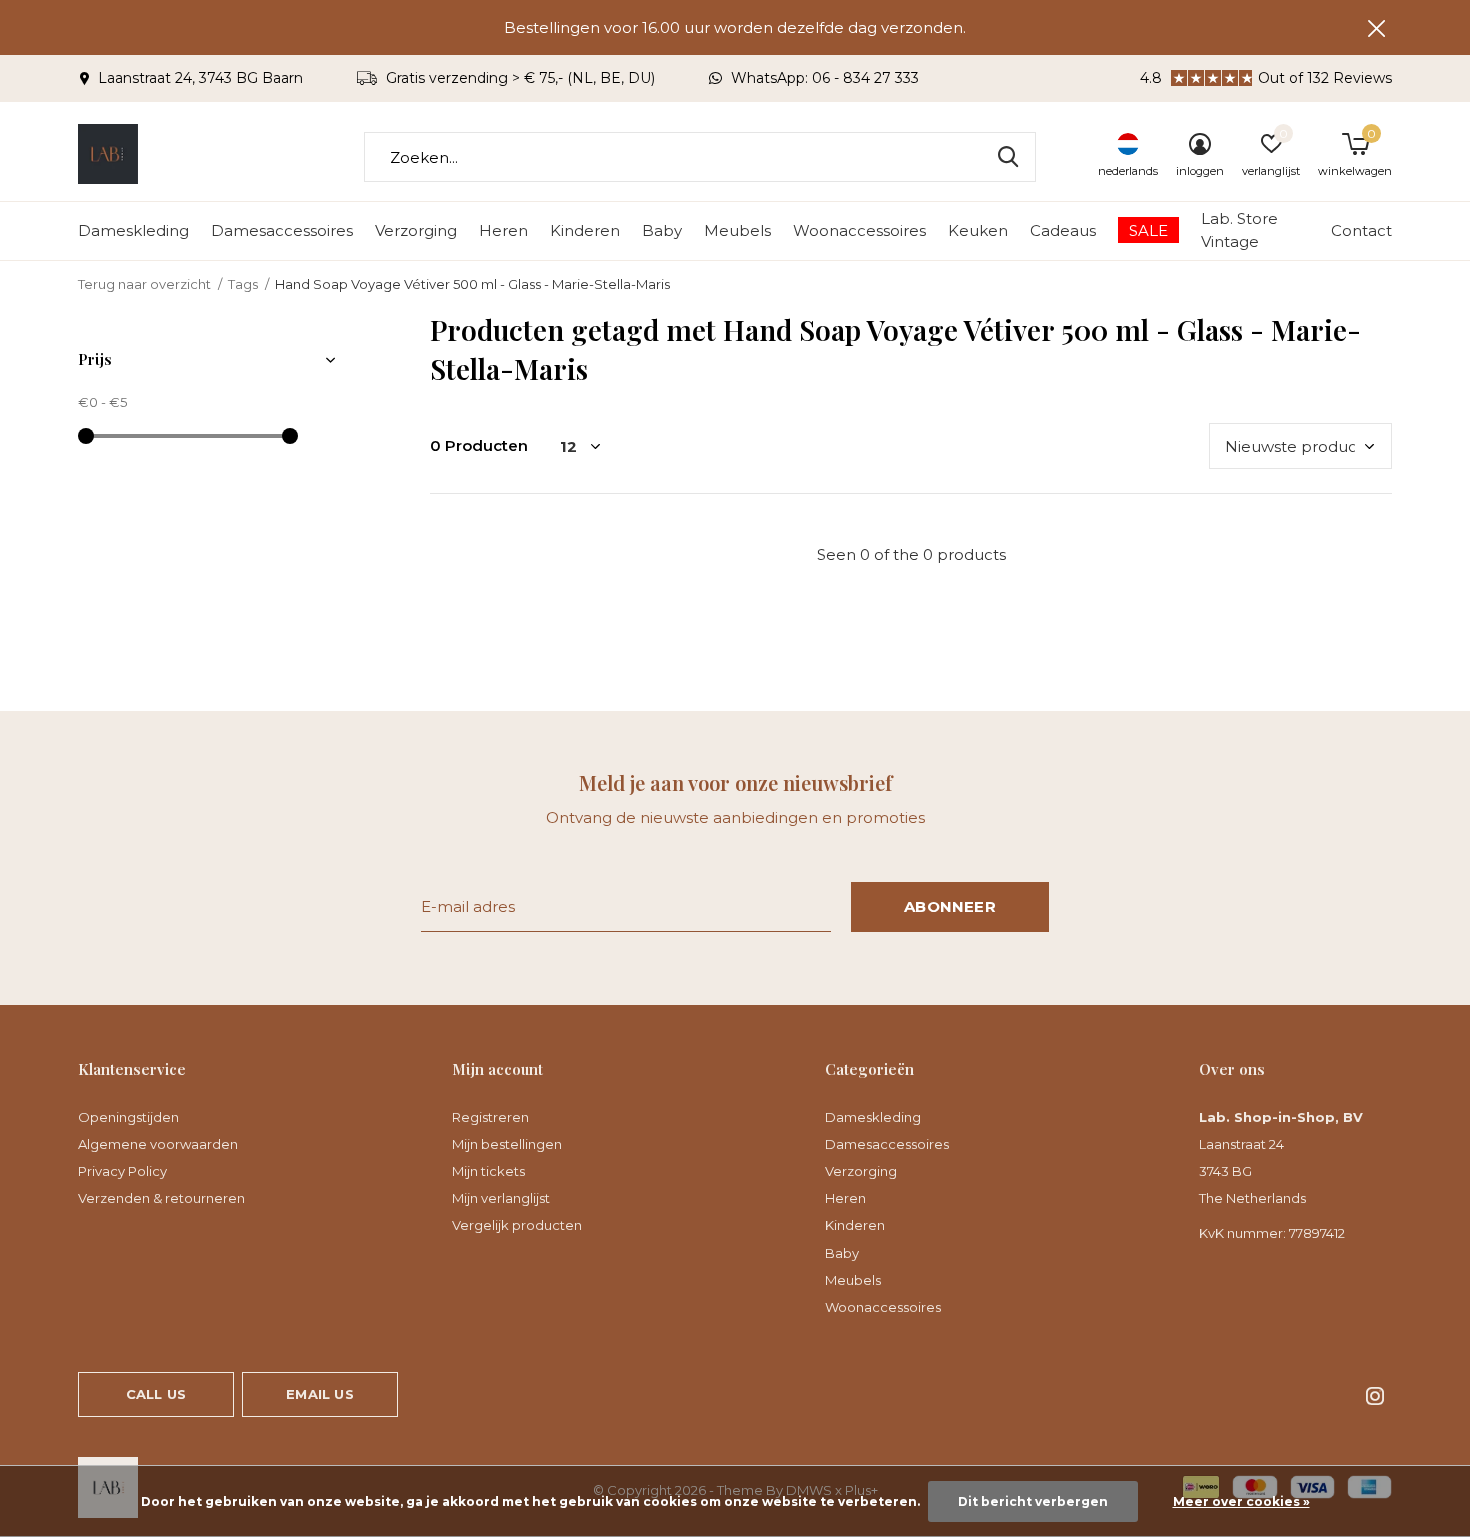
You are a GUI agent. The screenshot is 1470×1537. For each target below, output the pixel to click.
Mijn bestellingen (507, 1144)
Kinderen (585, 230)
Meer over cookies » (1241, 1501)
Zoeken (1008, 157)
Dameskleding (133, 230)
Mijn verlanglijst (501, 1198)
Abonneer (950, 906)
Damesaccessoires (282, 230)
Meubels (737, 230)
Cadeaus (1063, 230)
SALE (1148, 230)
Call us (156, 1394)
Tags (243, 284)
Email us (319, 1394)
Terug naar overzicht (144, 284)
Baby (662, 230)
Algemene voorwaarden (158, 1144)
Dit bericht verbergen (1033, 1501)
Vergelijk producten (517, 1225)
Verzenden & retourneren (161, 1198)
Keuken (978, 230)
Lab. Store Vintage (1239, 230)
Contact (1361, 230)
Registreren (490, 1117)
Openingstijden (128, 1117)
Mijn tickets (488, 1171)
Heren (503, 230)
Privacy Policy (122, 1171)
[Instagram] (1375, 1396)
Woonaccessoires (859, 230)
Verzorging (416, 230)
